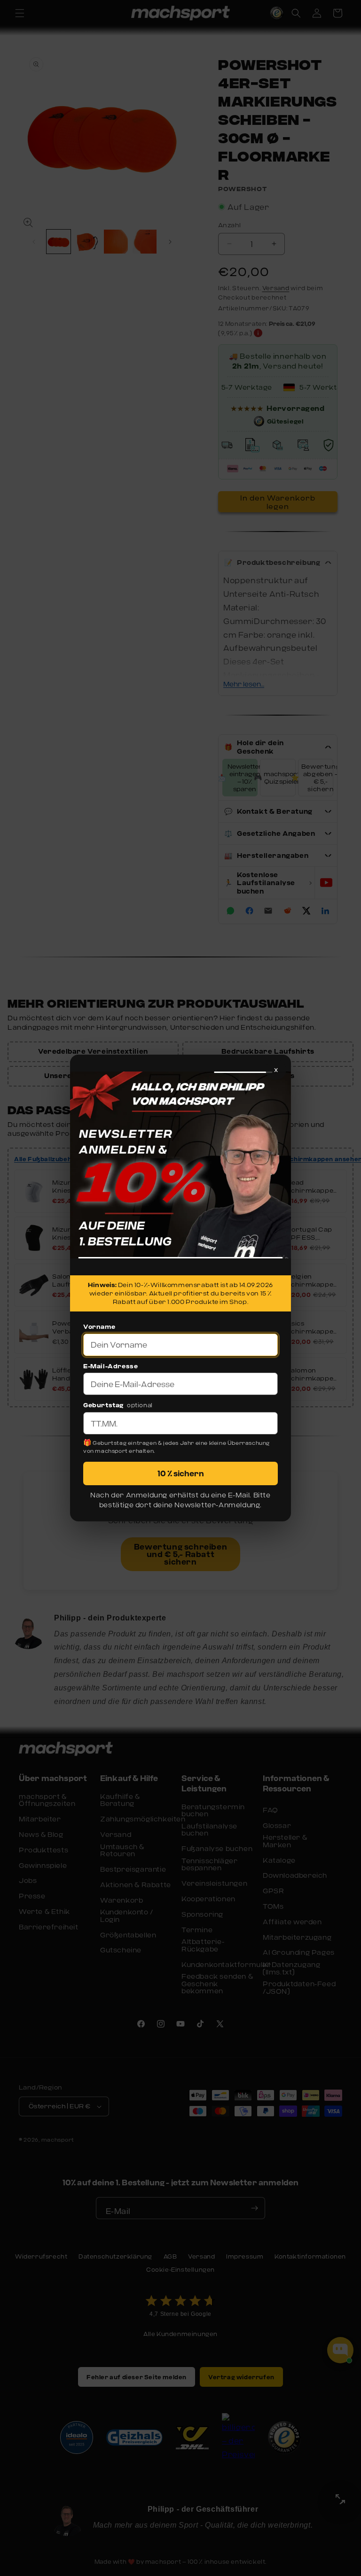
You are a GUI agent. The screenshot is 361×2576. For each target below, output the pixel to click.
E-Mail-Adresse (110, 1366)
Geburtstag (103, 1405)
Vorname (99, 1327)
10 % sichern (181, 1473)
